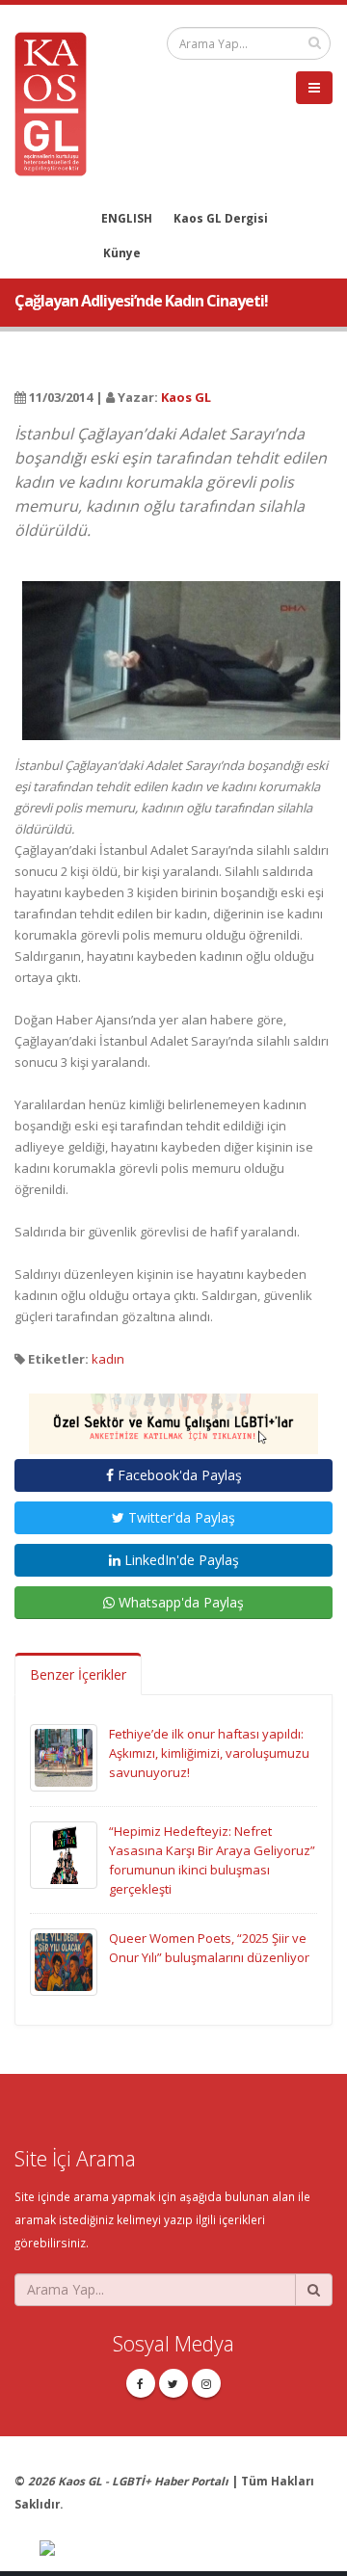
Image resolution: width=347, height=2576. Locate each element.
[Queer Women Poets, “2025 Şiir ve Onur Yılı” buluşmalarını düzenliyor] (64, 1960)
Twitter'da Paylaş (180, 1517)
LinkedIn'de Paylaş (180, 1560)
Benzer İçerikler (78, 1674)
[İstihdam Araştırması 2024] (173, 1415)
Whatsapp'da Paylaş (179, 1602)
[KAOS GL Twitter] (173, 2383)
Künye (122, 252)
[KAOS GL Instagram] (206, 2383)
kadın (108, 1359)
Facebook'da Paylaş (178, 1475)
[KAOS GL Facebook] (141, 2383)
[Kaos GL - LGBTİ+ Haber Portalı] (58, 102)
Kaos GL (186, 397)
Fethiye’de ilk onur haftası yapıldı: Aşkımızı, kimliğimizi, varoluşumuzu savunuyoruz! (209, 1753)
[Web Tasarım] (186, 2550)
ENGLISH (127, 218)
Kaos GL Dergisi (221, 218)
